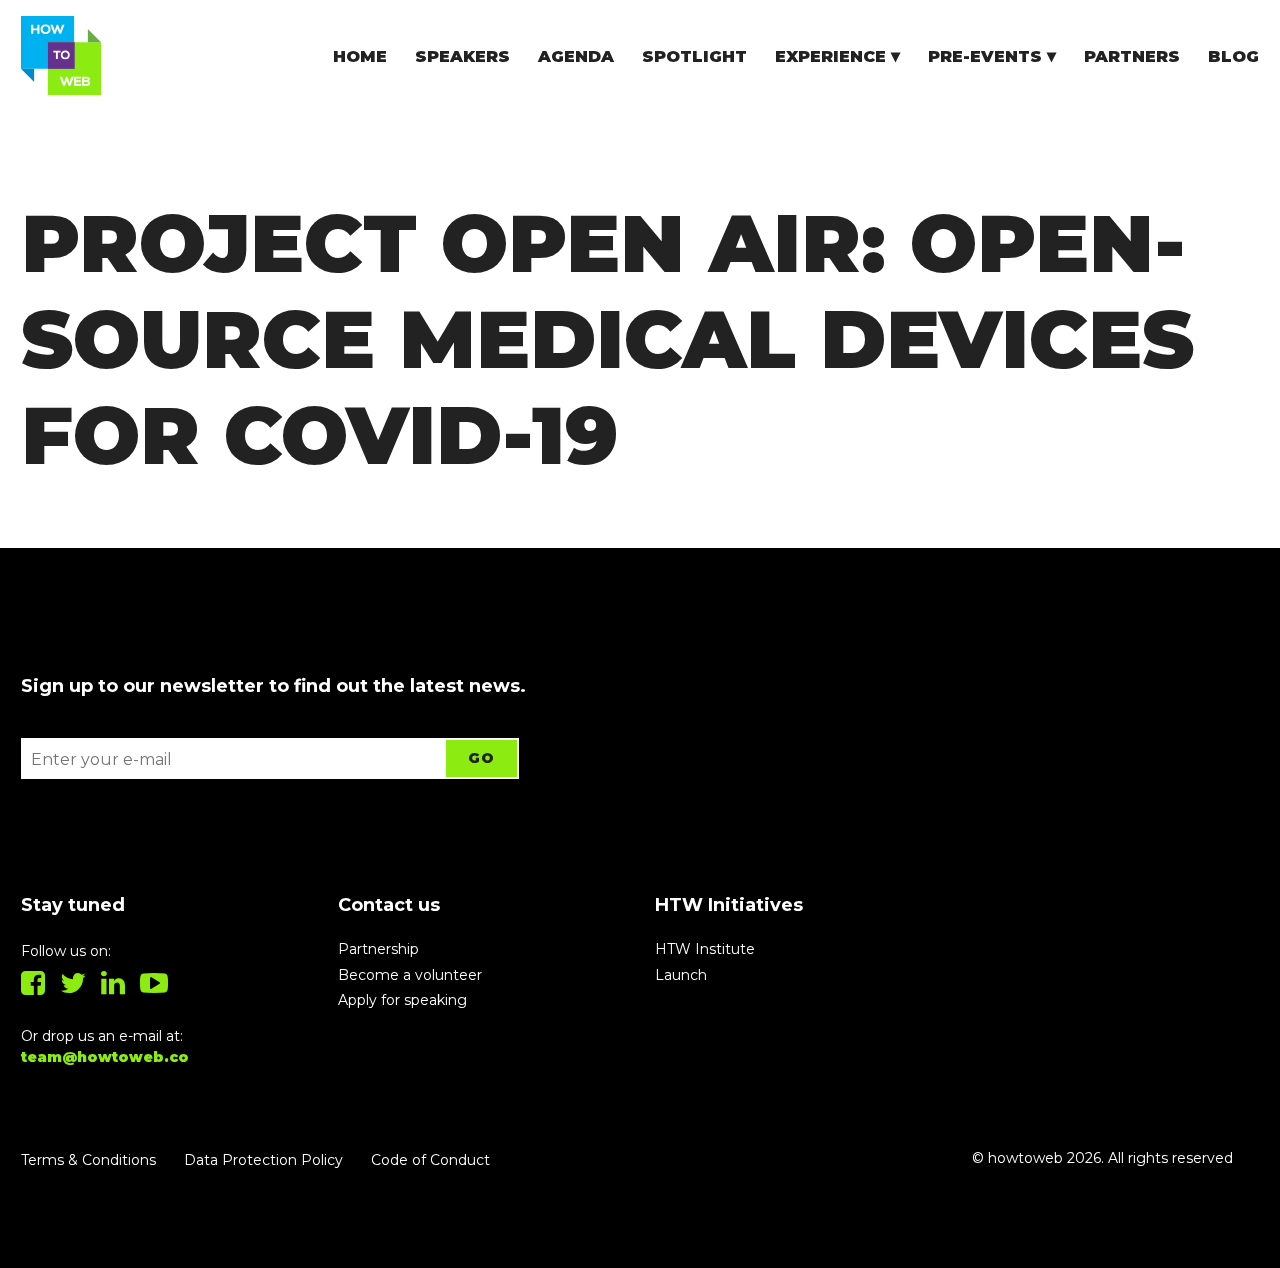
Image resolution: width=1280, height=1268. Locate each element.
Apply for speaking (402, 1000)
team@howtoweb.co (105, 1057)
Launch (681, 975)
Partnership (378, 949)
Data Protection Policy (263, 1160)
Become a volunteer (410, 975)
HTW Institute (705, 949)
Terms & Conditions (88, 1160)
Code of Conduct (430, 1160)
